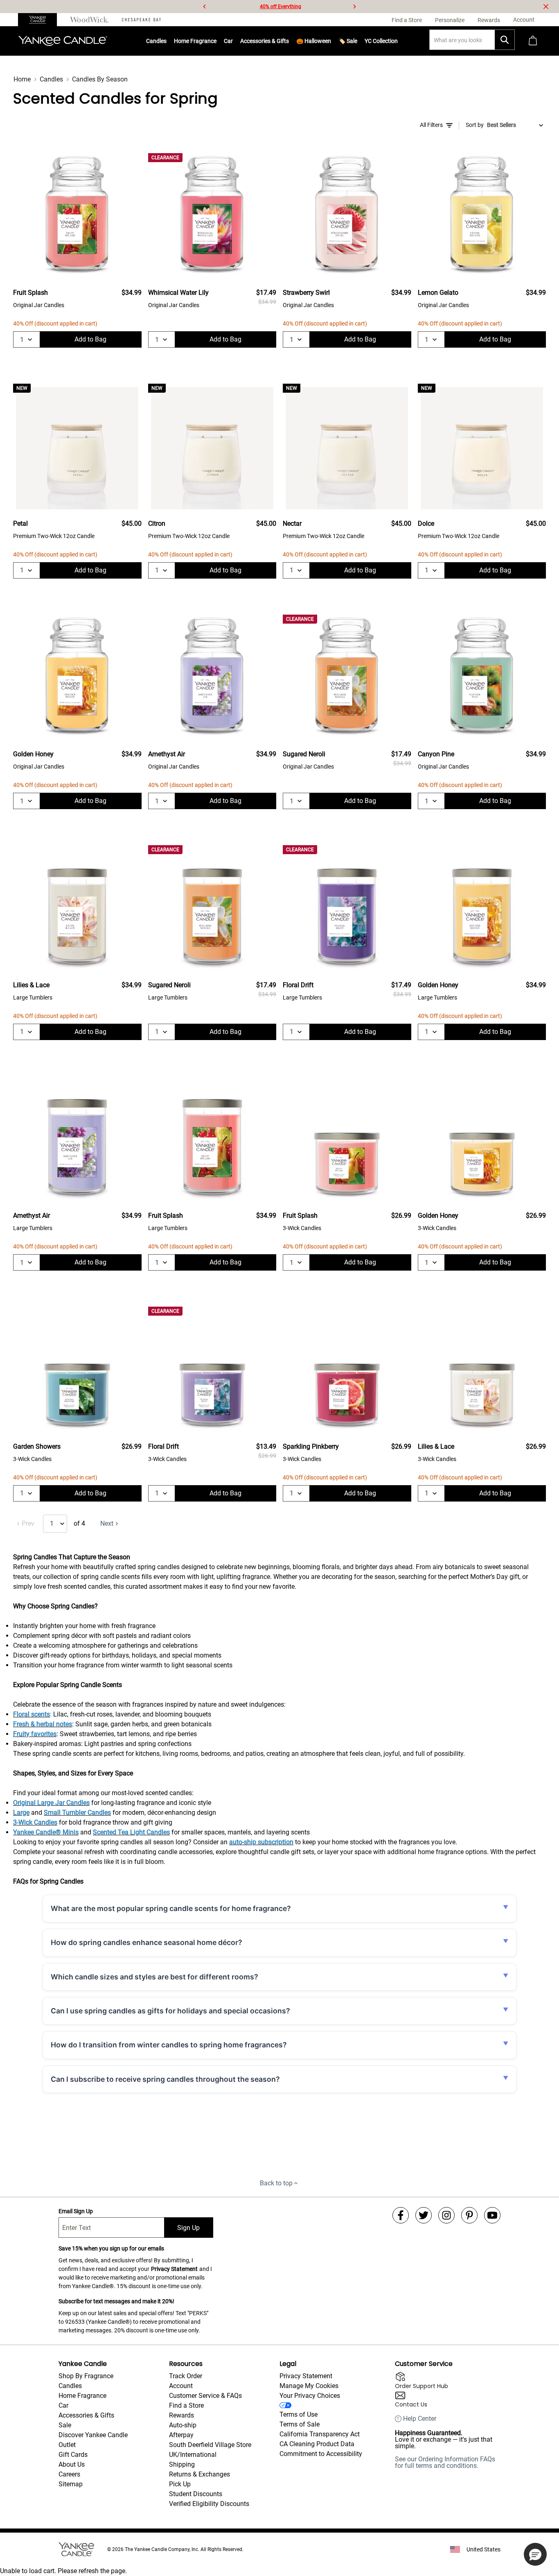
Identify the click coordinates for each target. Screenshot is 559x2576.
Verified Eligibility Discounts (209, 2504)
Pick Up (180, 2484)
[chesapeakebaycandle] (141, 20)
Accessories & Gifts (265, 41)
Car (63, 2405)
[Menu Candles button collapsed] (167, 41)
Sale (65, 2425)
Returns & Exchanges (199, 2474)
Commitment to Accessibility (321, 2454)
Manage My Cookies (309, 2386)
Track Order (186, 2376)
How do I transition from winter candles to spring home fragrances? (169, 2045)
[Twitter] (424, 2215)
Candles (156, 41)
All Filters (431, 125)
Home (22, 79)
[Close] (546, 7)
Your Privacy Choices (310, 2396)
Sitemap (71, 2484)
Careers (69, 2474)
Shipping (182, 2464)
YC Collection (381, 41)
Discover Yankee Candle (93, 2435)
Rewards (181, 2415)
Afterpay (181, 2435)
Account (181, 2386)
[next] (354, 7)
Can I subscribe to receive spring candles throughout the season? (165, 2079)
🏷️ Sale (348, 41)
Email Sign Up (76, 2211)
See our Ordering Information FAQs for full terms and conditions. (445, 2462)
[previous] (205, 7)
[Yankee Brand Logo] (63, 41)
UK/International (193, 2455)
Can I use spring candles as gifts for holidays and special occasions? (170, 2011)
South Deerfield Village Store (210, 2445)
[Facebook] (401, 2215)
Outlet (67, 2445)
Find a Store (186, 2405)
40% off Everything (281, 7)
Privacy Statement (174, 2269)
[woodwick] (89, 20)
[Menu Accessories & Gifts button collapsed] (289, 41)
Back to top (276, 2183)
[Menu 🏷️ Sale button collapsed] (357, 41)
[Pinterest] (469, 2215)
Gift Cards (73, 2455)
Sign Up (188, 2228)
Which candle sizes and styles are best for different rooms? (154, 1977)
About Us (72, 2464)
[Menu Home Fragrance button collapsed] (216, 41)
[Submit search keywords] (505, 40)
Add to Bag (90, 339)
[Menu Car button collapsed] (233, 41)
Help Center (420, 2419)
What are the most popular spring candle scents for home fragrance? (171, 1908)
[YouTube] (492, 2215)
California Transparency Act (320, 2434)
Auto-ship (183, 2425)
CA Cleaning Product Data (317, 2444)
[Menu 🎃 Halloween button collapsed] (331, 41)
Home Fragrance (195, 41)
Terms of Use (299, 2414)
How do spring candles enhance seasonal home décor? (147, 1942)
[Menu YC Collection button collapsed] (398, 41)
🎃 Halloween (314, 41)
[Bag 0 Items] (533, 41)
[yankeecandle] (41, 20)
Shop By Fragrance (86, 2376)
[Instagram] (446, 2215)
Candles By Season (100, 79)
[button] (535, 2554)
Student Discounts (196, 2494)
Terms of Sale (300, 2424)
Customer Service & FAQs (205, 2396)
